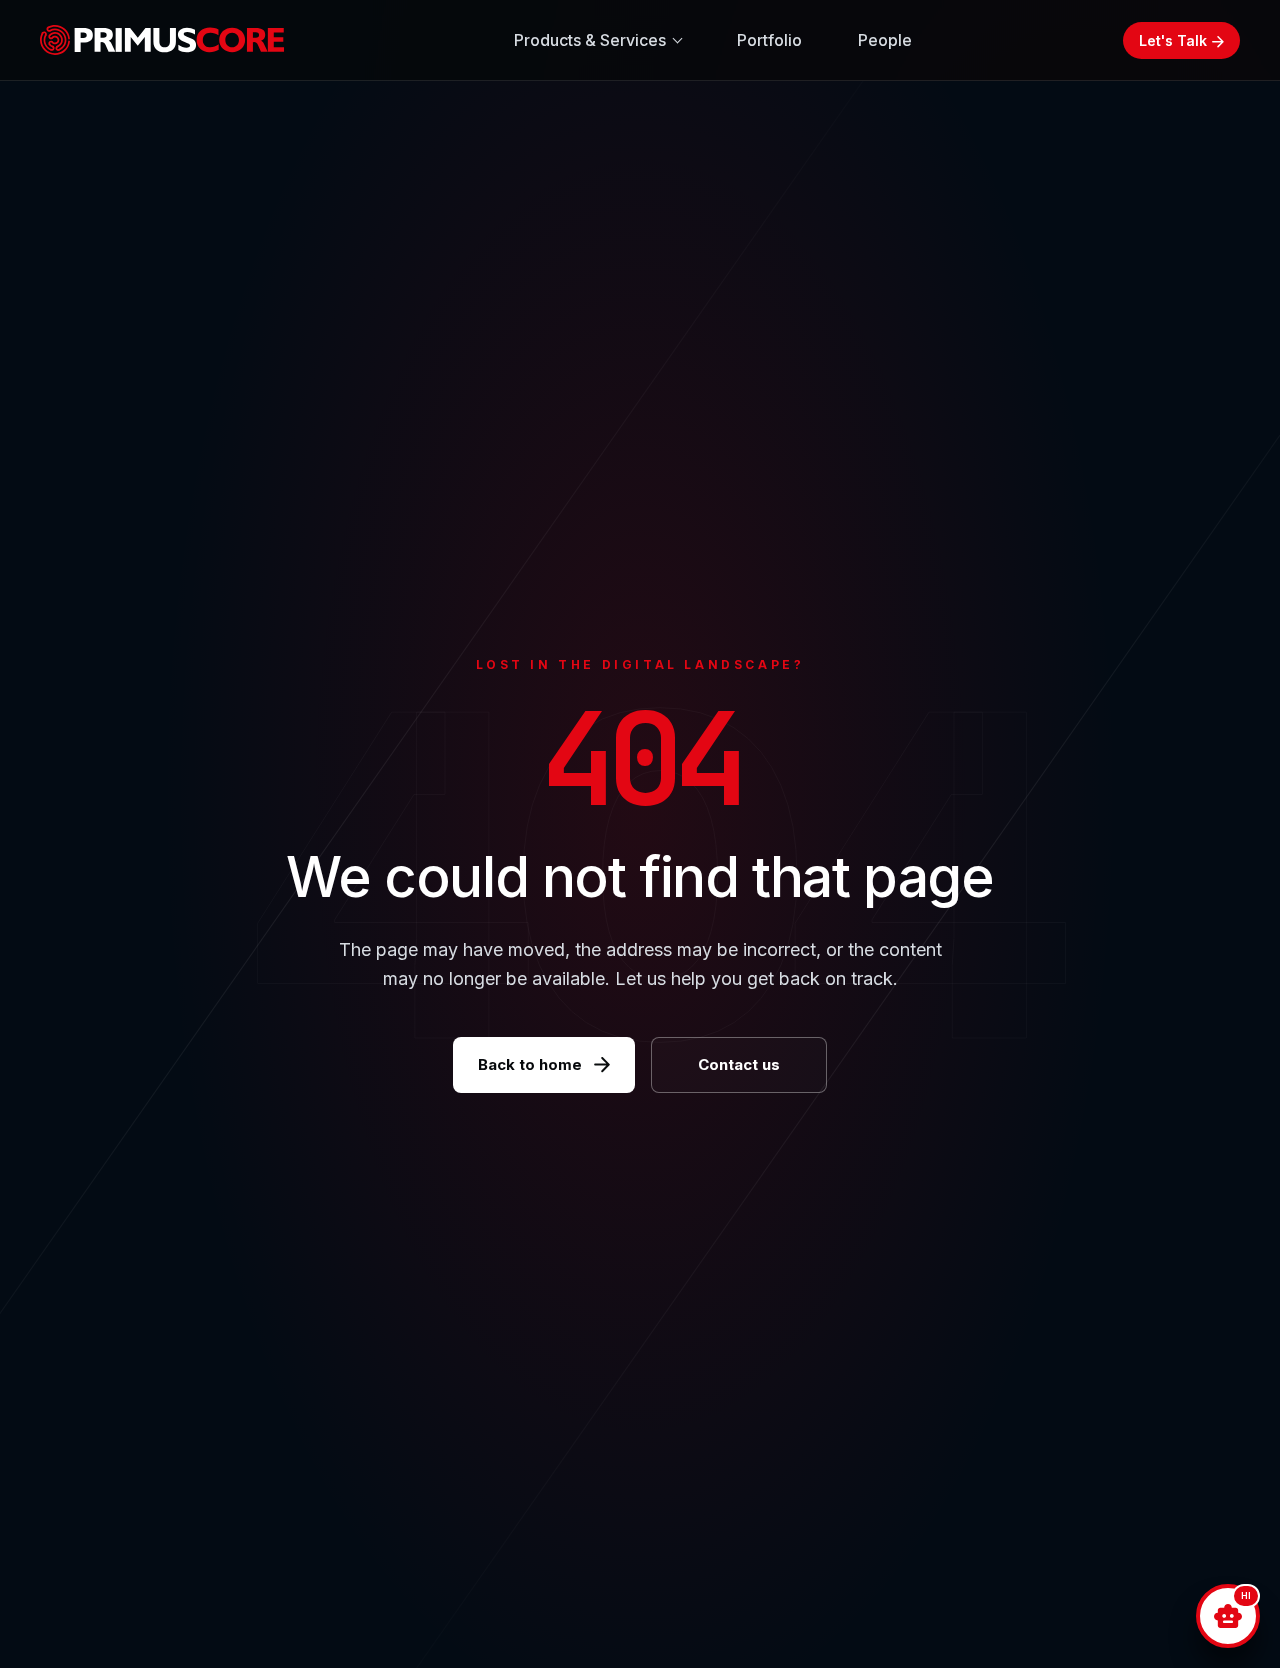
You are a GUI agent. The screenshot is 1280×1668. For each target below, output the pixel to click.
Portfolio (769, 40)
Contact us (739, 1064)
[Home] (170, 40)
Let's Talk (1173, 40)
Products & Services (590, 40)
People (885, 40)
